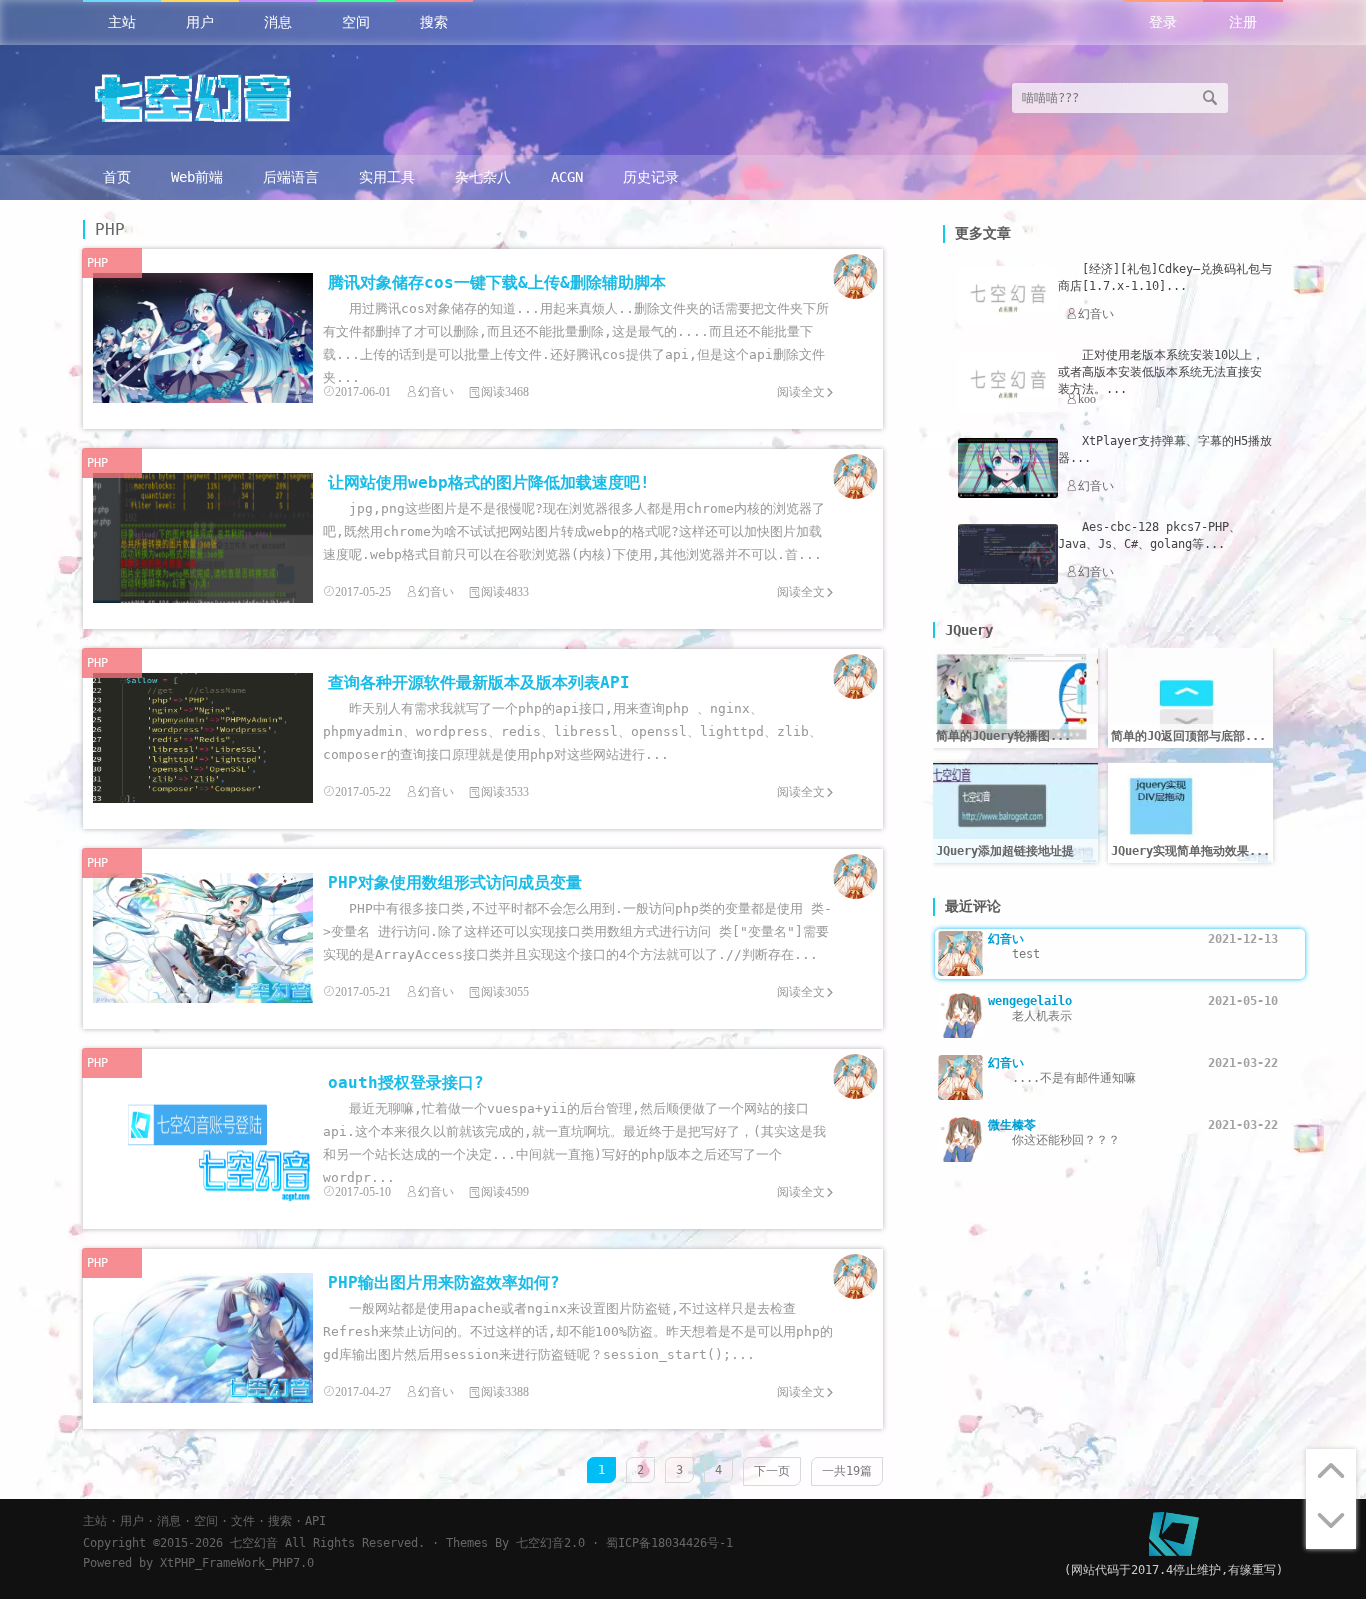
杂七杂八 (483, 177)
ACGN (567, 177)
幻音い (436, 392)
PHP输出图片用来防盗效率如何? (444, 1282)
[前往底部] (1331, 1524)
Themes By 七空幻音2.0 (515, 1543)
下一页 (772, 1471)
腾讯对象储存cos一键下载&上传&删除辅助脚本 (497, 282)
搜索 (434, 22)
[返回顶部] (1331, 1474)
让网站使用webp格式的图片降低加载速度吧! (489, 482)
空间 (356, 22)
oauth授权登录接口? (406, 1082)
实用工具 (387, 177)
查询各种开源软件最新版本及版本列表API (479, 682)
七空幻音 (254, 1543)
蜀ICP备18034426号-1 (669, 1543)
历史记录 (651, 177)
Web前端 (197, 177)
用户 (200, 22)
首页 (117, 177)
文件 (243, 1521)
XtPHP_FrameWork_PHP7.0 (237, 1563)
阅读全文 (801, 392)
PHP (97, 263)
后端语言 (291, 177)
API (315, 1521)
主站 (122, 22)
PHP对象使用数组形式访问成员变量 (455, 882)
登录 (1163, 22)
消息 (278, 22)
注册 (1243, 22)
